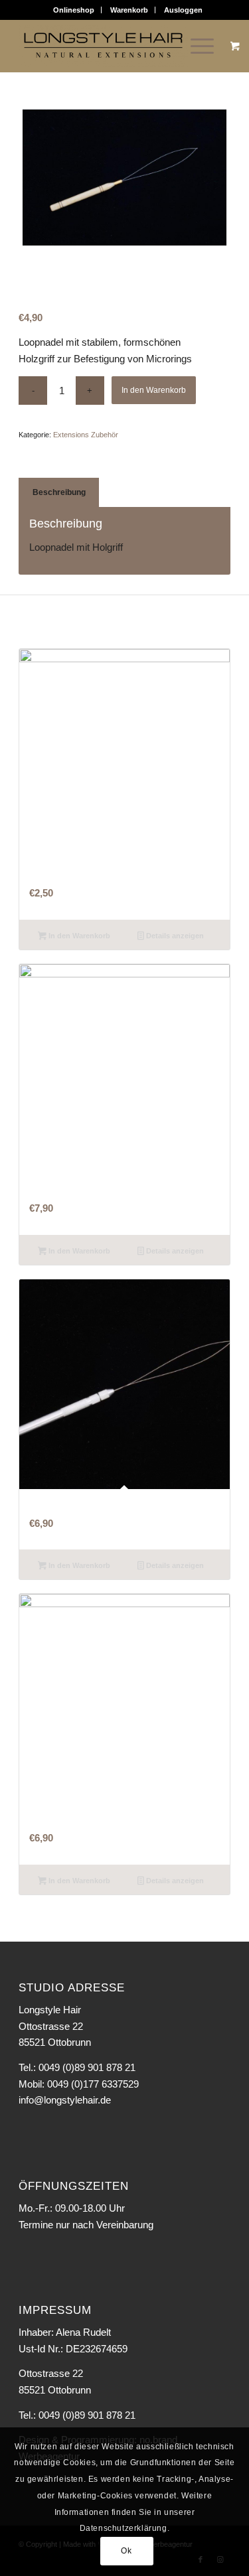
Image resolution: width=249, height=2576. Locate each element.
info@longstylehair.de (65, 2100)
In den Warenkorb (154, 390)
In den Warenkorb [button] (78, 936)
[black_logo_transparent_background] (103, 46)
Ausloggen (183, 10)
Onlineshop (74, 10)
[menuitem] (74, 10)
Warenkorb (129, 10)
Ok (126, 2551)
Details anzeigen (174, 936)
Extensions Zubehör (86, 435)
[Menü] (196, 46)
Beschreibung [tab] (59, 492)
